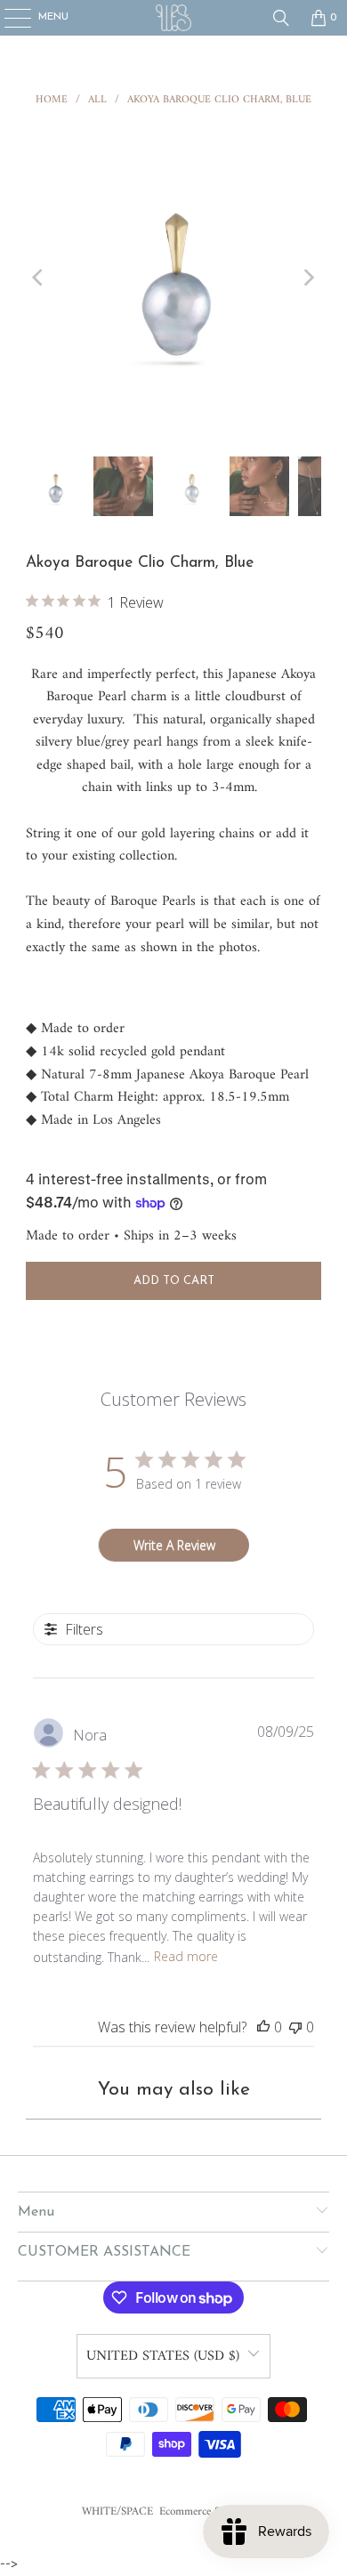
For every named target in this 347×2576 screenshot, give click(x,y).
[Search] (281, 18)
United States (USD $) (163, 2356)
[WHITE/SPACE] (174, 18)
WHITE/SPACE (117, 2511)
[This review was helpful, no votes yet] (263, 2027)
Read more (186, 1956)
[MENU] (8, 18)
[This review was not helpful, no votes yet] (295, 2027)
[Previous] (39, 279)
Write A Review (174, 1545)
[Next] (308, 279)
